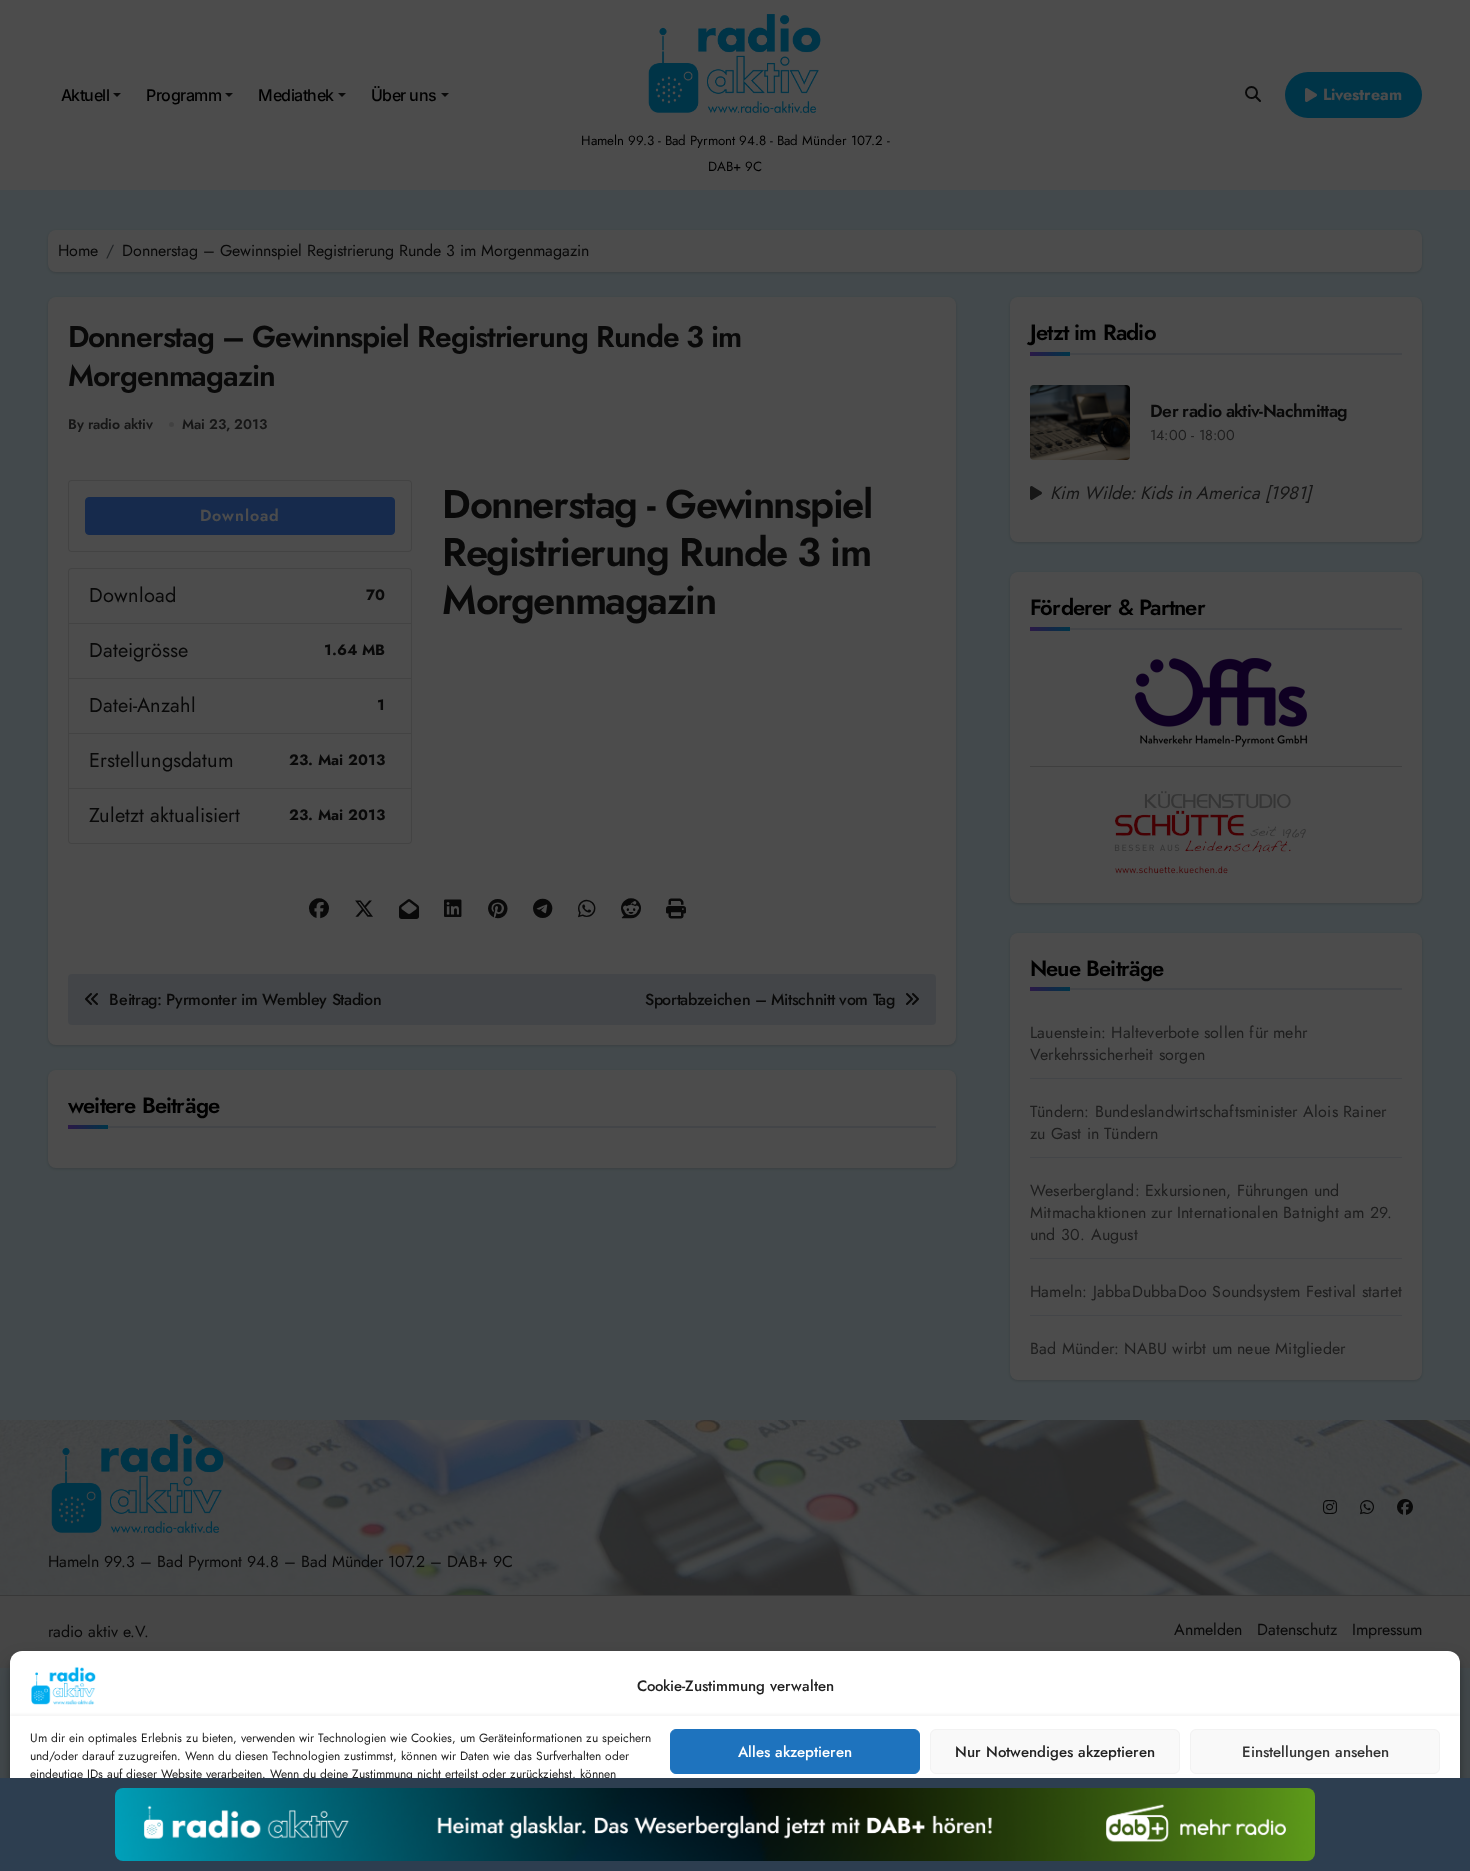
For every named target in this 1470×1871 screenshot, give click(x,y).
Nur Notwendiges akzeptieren (1055, 1752)
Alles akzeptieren (795, 1752)
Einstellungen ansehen (1315, 1752)
